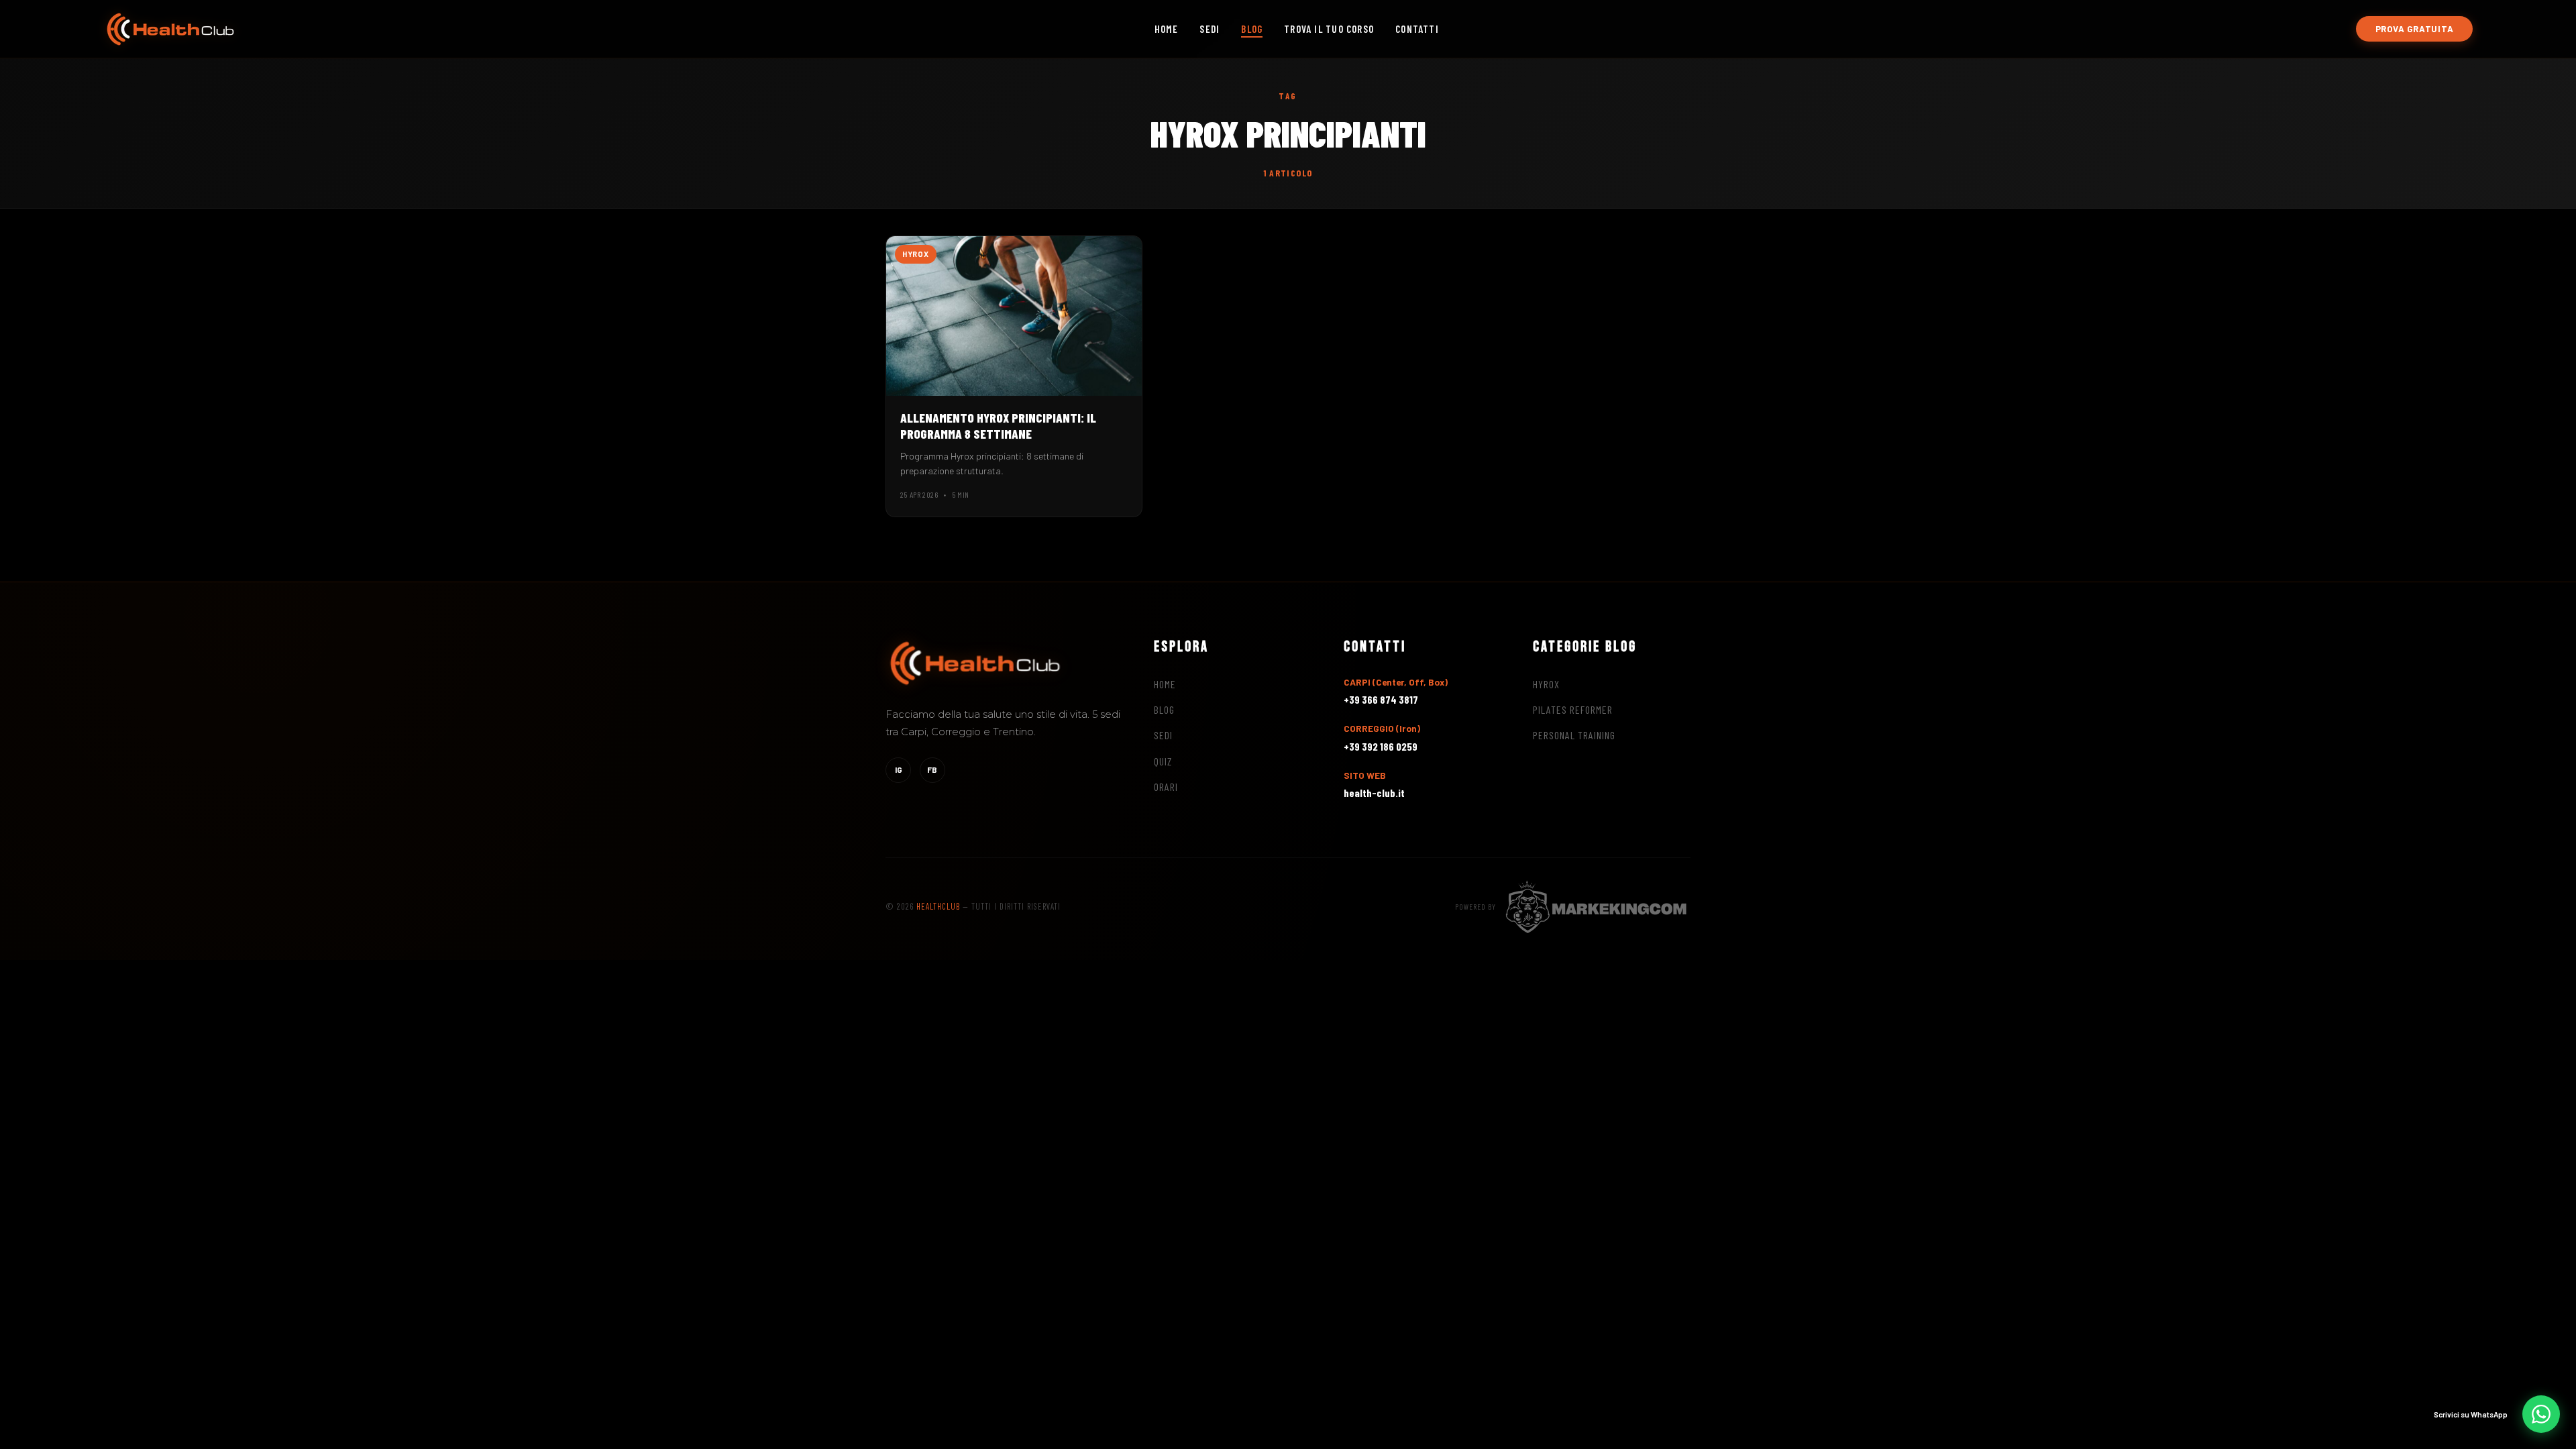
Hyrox (1546, 684)
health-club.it (1374, 793)
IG (899, 769)
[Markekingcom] (1597, 906)
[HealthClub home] (170, 29)
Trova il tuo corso (1329, 29)
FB (932, 769)
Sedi (1210, 29)
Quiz (1163, 761)
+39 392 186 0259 (1381, 746)
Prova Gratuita (2415, 29)
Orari (1166, 787)
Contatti (1417, 29)
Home (1167, 29)
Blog (1252, 29)
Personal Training (1574, 735)
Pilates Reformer (1573, 709)
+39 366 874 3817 (1381, 699)
